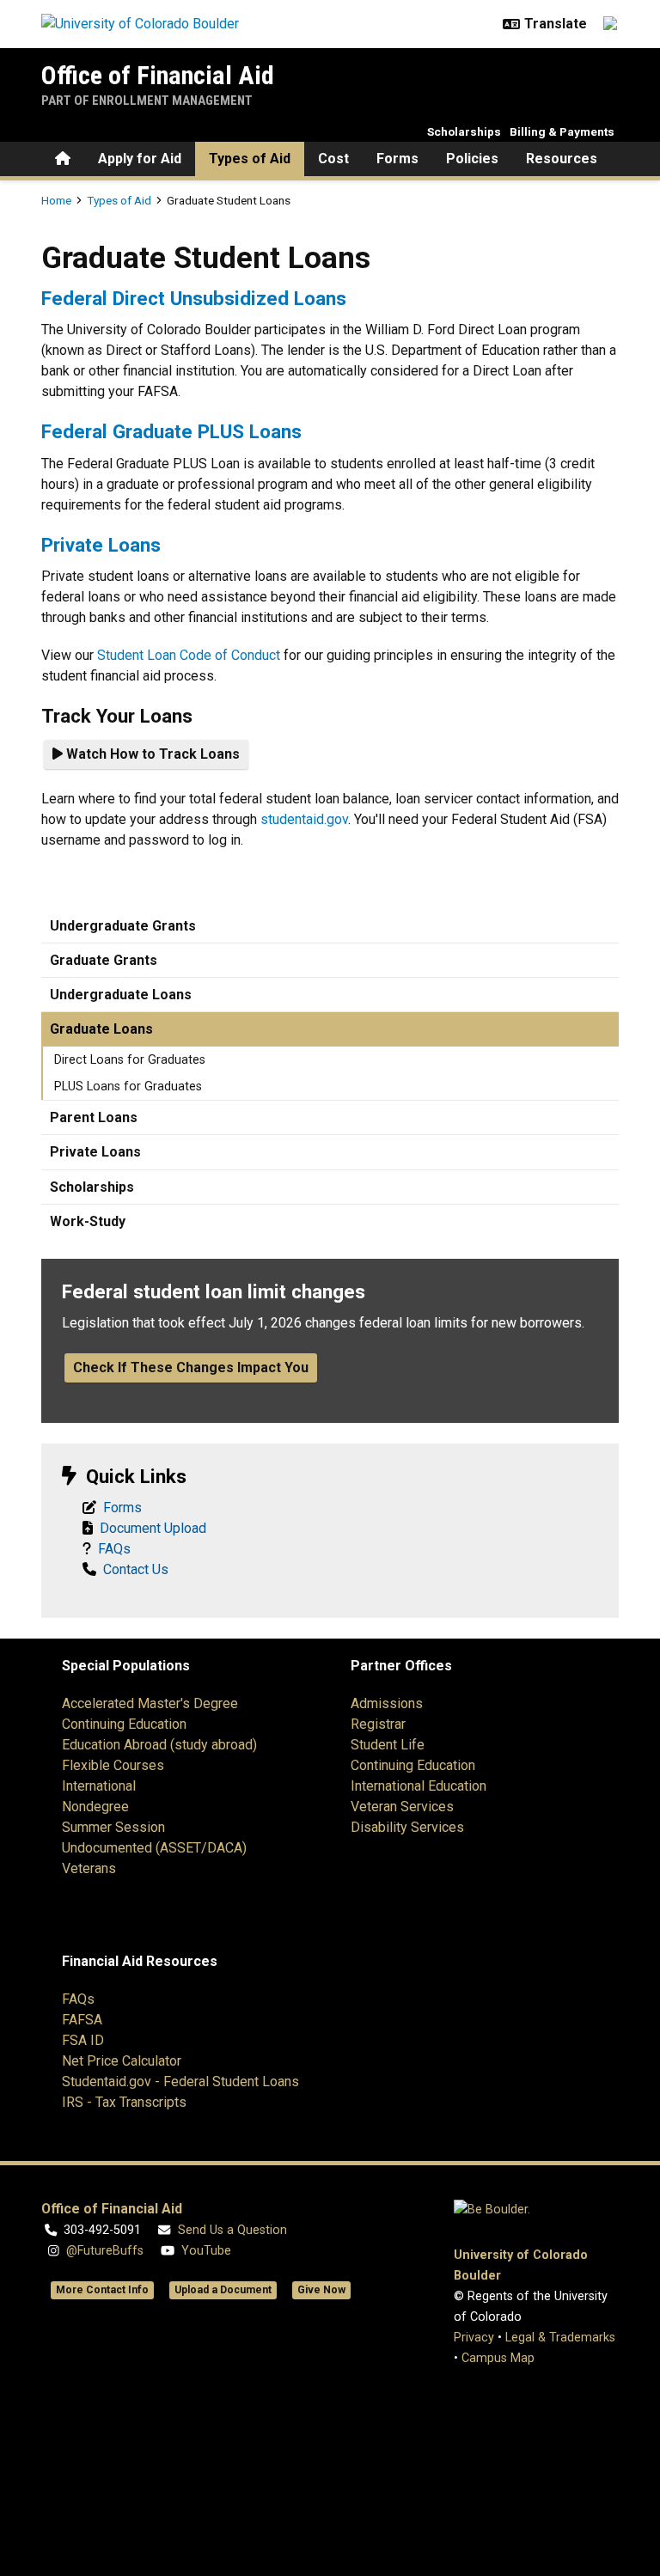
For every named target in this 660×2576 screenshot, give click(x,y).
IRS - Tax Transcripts (124, 2102)
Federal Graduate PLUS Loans (171, 431)
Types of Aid (250, 159)
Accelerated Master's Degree (150, 1703)
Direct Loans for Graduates (130, 1060)
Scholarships (464, 131)
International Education (419, 1786)
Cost (333, 159)
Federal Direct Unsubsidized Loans (194, 298)
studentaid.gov (304, 819)
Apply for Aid (140, 159)
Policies (472, 159)
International (99, 1786)
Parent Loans (94, 1117)
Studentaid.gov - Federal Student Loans (180, 2082)
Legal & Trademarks (560, 2338)
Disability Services (407, 1827)
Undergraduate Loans (121, 995)
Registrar (378, 1724)
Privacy (474, 2338)
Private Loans (101, 545)
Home (56, 200)
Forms (397, 159)
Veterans (89, 1868)
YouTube (206, 2251)
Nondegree (95, 1807)
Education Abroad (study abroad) (159, 1745)
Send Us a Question (232, 2230)
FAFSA (82, 2020)
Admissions (387, 1703)
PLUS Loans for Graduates (128, 1087)
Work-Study (88, 1221)
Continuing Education (124, 1724)
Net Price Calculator (122, 2061)
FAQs (114, 1549)
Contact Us (136, 1569)
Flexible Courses (113, 1765)
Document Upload (153, 1528)
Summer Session (113, 1827)
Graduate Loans (101, 1029)
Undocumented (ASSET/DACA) (154, 1848)
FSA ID (83, 2040)
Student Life (388, 1745)
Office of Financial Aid (158, 75)
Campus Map (498, 2358)
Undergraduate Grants (123, 926)
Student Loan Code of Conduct (189, 655)
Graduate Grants (104, 960)
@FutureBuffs (105, 2251)
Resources (562, 159)
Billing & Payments (562, 131)
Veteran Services (402, 1807)
